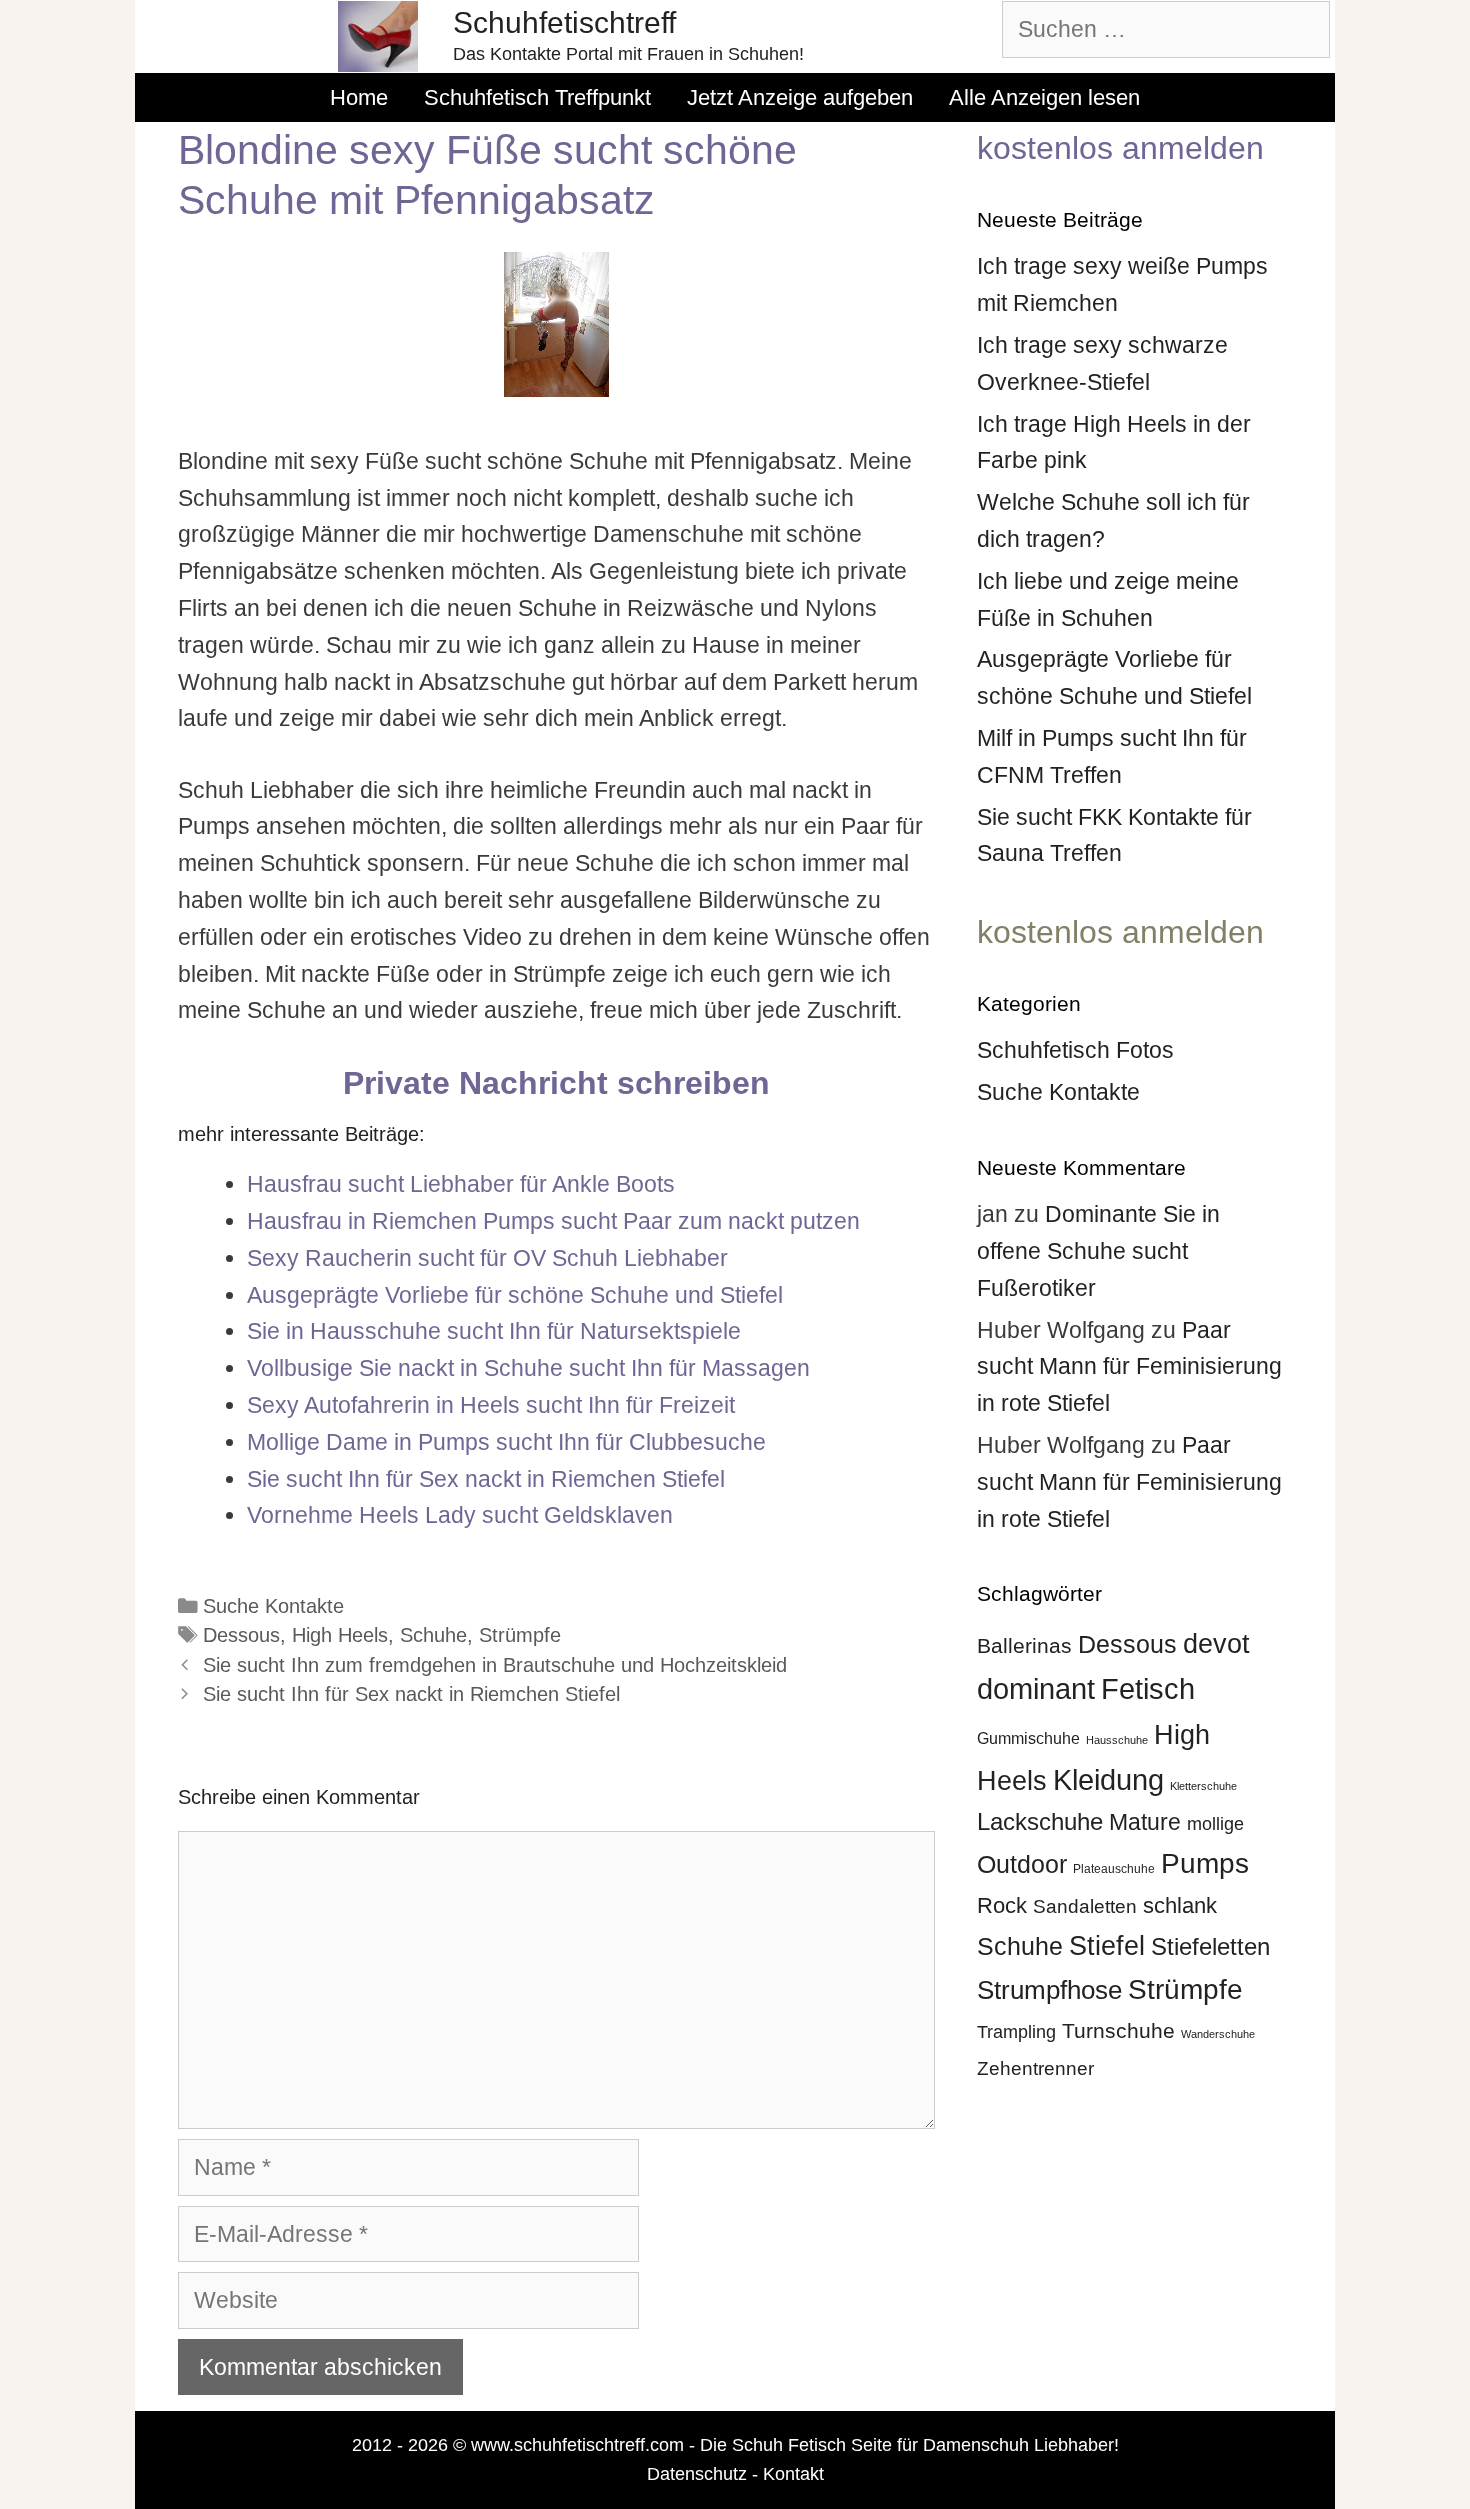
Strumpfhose (1049, 1990)
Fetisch (1148, 1688)
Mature (1145, 1822)
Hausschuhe (1117, 1740)
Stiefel (1107, 1945)
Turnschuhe (1118, 2030)
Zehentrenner (1035, 2068)
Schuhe (433, 1635)
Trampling (1016, 2032)
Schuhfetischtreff (564, 22)
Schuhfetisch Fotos (1075, 1050)
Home (359, 97)
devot (1216, 1644)
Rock (1002, 1905)
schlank (1180, 1905)
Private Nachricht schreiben (556, 1083)
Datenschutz (697, 2474)
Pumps (1205, 1863)
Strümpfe (520, 1635)
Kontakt (793, 2474)
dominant (1036, 1689)
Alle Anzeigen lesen (1044, 97)
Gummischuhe (1028, 1738)
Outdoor (1022, 1864)
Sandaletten (1085, 1906)
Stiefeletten (1210, 1946)
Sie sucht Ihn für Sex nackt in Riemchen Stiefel (411, 1694)
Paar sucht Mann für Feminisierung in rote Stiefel (1129, 1367)
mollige (1215, 1824)
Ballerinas (1024, 1645)
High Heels (340, 1635)
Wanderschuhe (1218, 2034)
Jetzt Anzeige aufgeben (800, 97)
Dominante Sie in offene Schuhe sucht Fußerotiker (1098, 1251)
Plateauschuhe (1114, 1869)
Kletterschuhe (1203, 1786)
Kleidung (1108, 1780)
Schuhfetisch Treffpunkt (537, 97)
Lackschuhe (1040, 1821)
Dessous (241, 1635)
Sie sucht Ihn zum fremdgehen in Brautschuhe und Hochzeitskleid (495, 1665)
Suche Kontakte (273, 1606)
